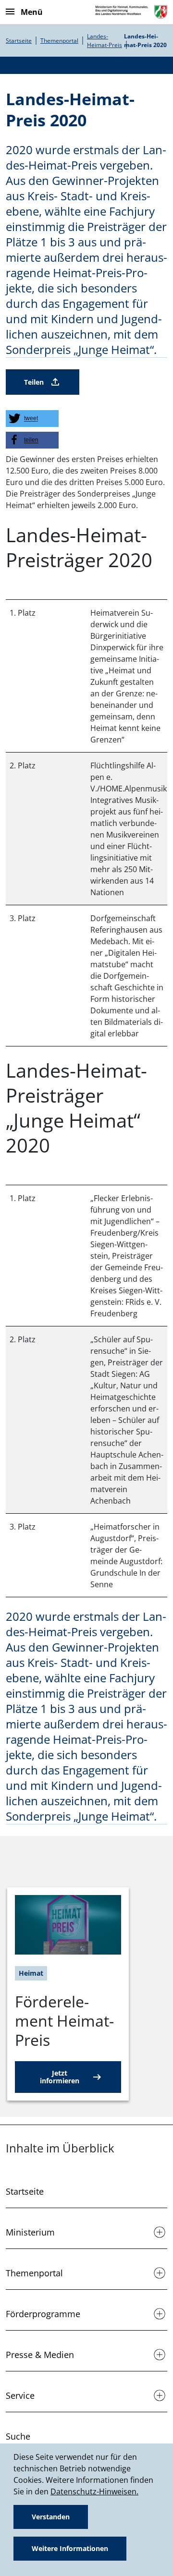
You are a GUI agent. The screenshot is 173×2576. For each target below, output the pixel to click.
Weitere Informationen (70, 2548)
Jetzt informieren (60, 2077)
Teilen (34, 382)
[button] (32, 419)
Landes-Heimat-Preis (105, 41)
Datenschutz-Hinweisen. (94, 2491)
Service (20, 2395)
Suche (18, 2436)
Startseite (19, 41)
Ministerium (30, 2232)
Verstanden (51, 2517)
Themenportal (59, 41)
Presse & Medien (40, 2355)
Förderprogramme (43, 2314)
